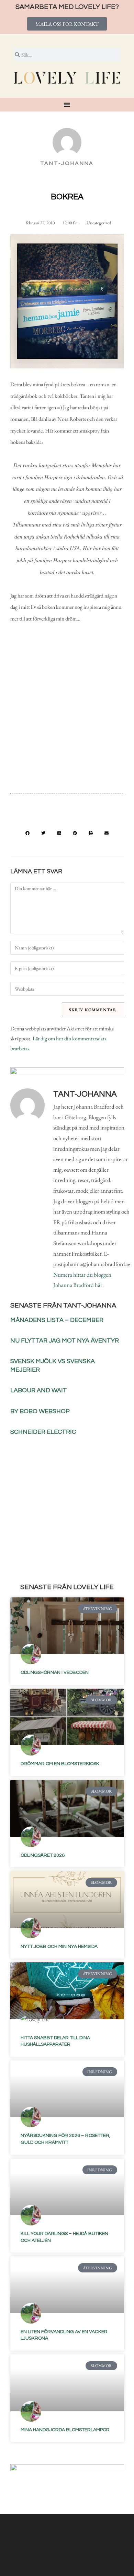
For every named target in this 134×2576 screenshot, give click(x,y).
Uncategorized (99, 223)
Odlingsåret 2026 (43, 1855)
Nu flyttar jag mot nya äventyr (65, 1341)
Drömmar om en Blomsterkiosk (60, 1764)
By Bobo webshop (40, 1411)
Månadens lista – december (57, 1320)
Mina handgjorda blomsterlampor (65, 2430)
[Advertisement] (67, 713)
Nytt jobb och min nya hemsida (59, 1947)
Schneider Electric (43, 1432)
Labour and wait (39, 1390)
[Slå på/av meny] (67, 105)
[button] (27, 833)
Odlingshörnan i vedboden (55, 1673)
